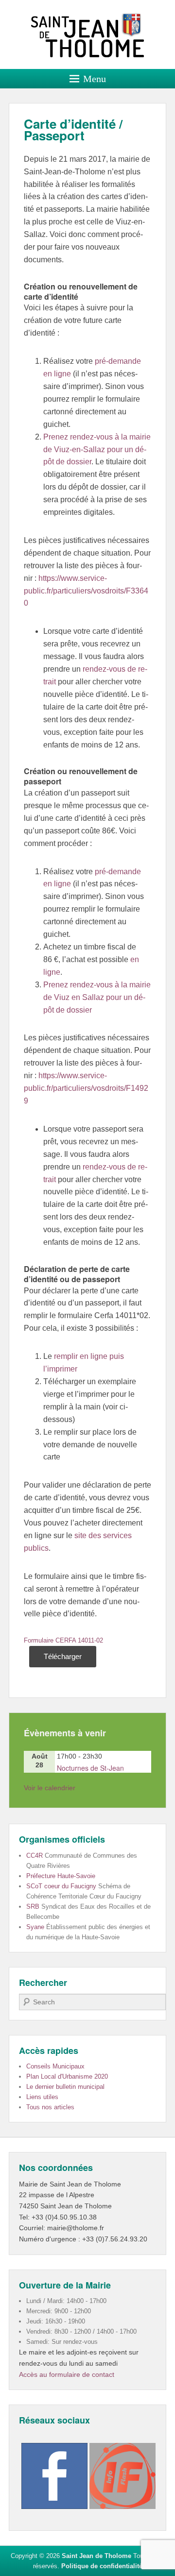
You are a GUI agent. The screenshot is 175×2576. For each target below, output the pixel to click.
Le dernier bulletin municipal (65, 2087)
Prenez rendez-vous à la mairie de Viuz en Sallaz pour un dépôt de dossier (97, 997)
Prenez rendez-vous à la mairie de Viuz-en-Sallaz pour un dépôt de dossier (97, 449)
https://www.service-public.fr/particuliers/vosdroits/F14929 (86, 1088)
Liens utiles (42, 2097)
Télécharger (63, 1656)
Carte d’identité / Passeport (73, 129)
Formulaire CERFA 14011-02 (63, 1640)
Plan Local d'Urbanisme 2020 (67, 2076)
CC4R (35, 1856)
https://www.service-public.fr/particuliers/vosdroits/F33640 (86, 591)
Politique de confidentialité (102, 2566)
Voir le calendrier (50, 1788)
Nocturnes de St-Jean (90, 1768)
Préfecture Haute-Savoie (61, 1876)
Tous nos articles (50, 2107)
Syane (35, 1927)
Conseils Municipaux (55, 2066)
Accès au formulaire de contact (67, 2374)
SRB (33, 1907)
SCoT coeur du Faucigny (61, 1886)
